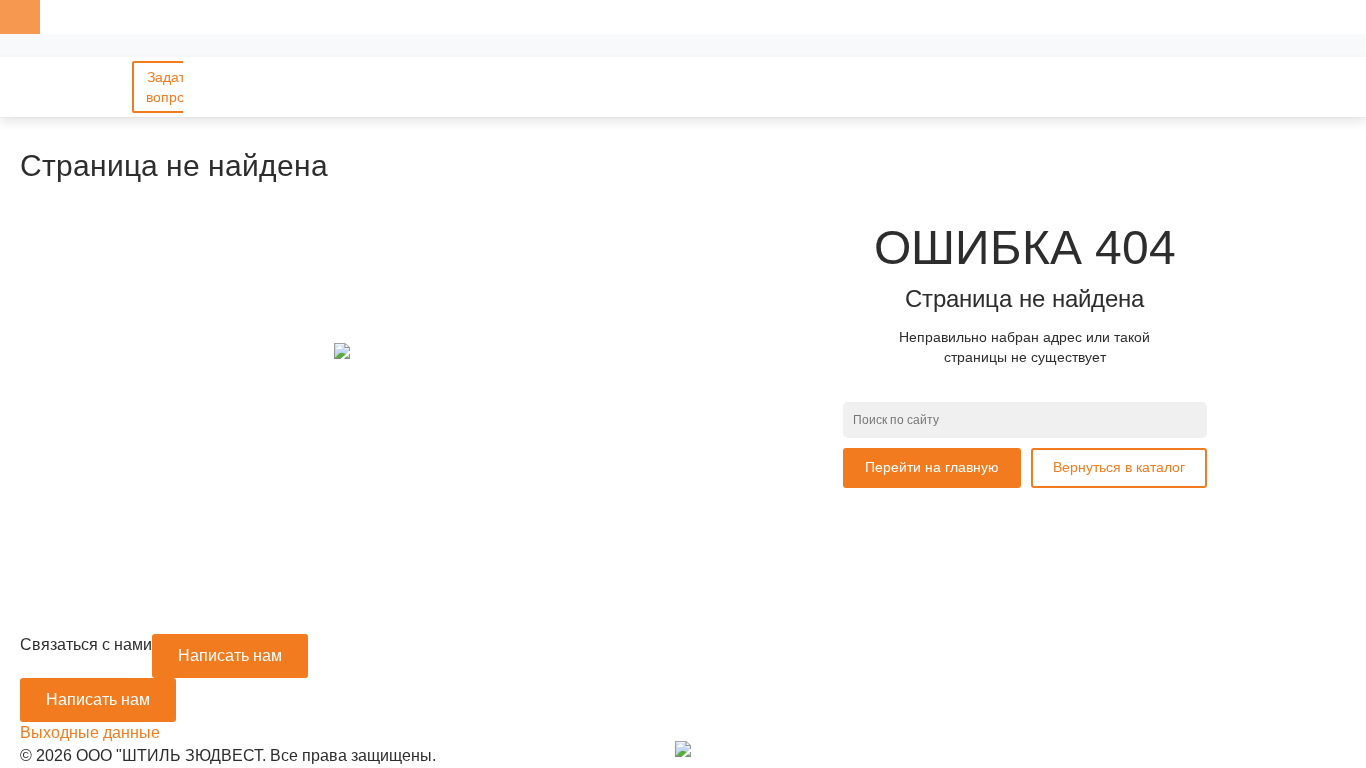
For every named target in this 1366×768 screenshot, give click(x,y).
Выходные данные (90, 732)
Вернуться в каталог (1119, 467)
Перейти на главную (932, 467)
